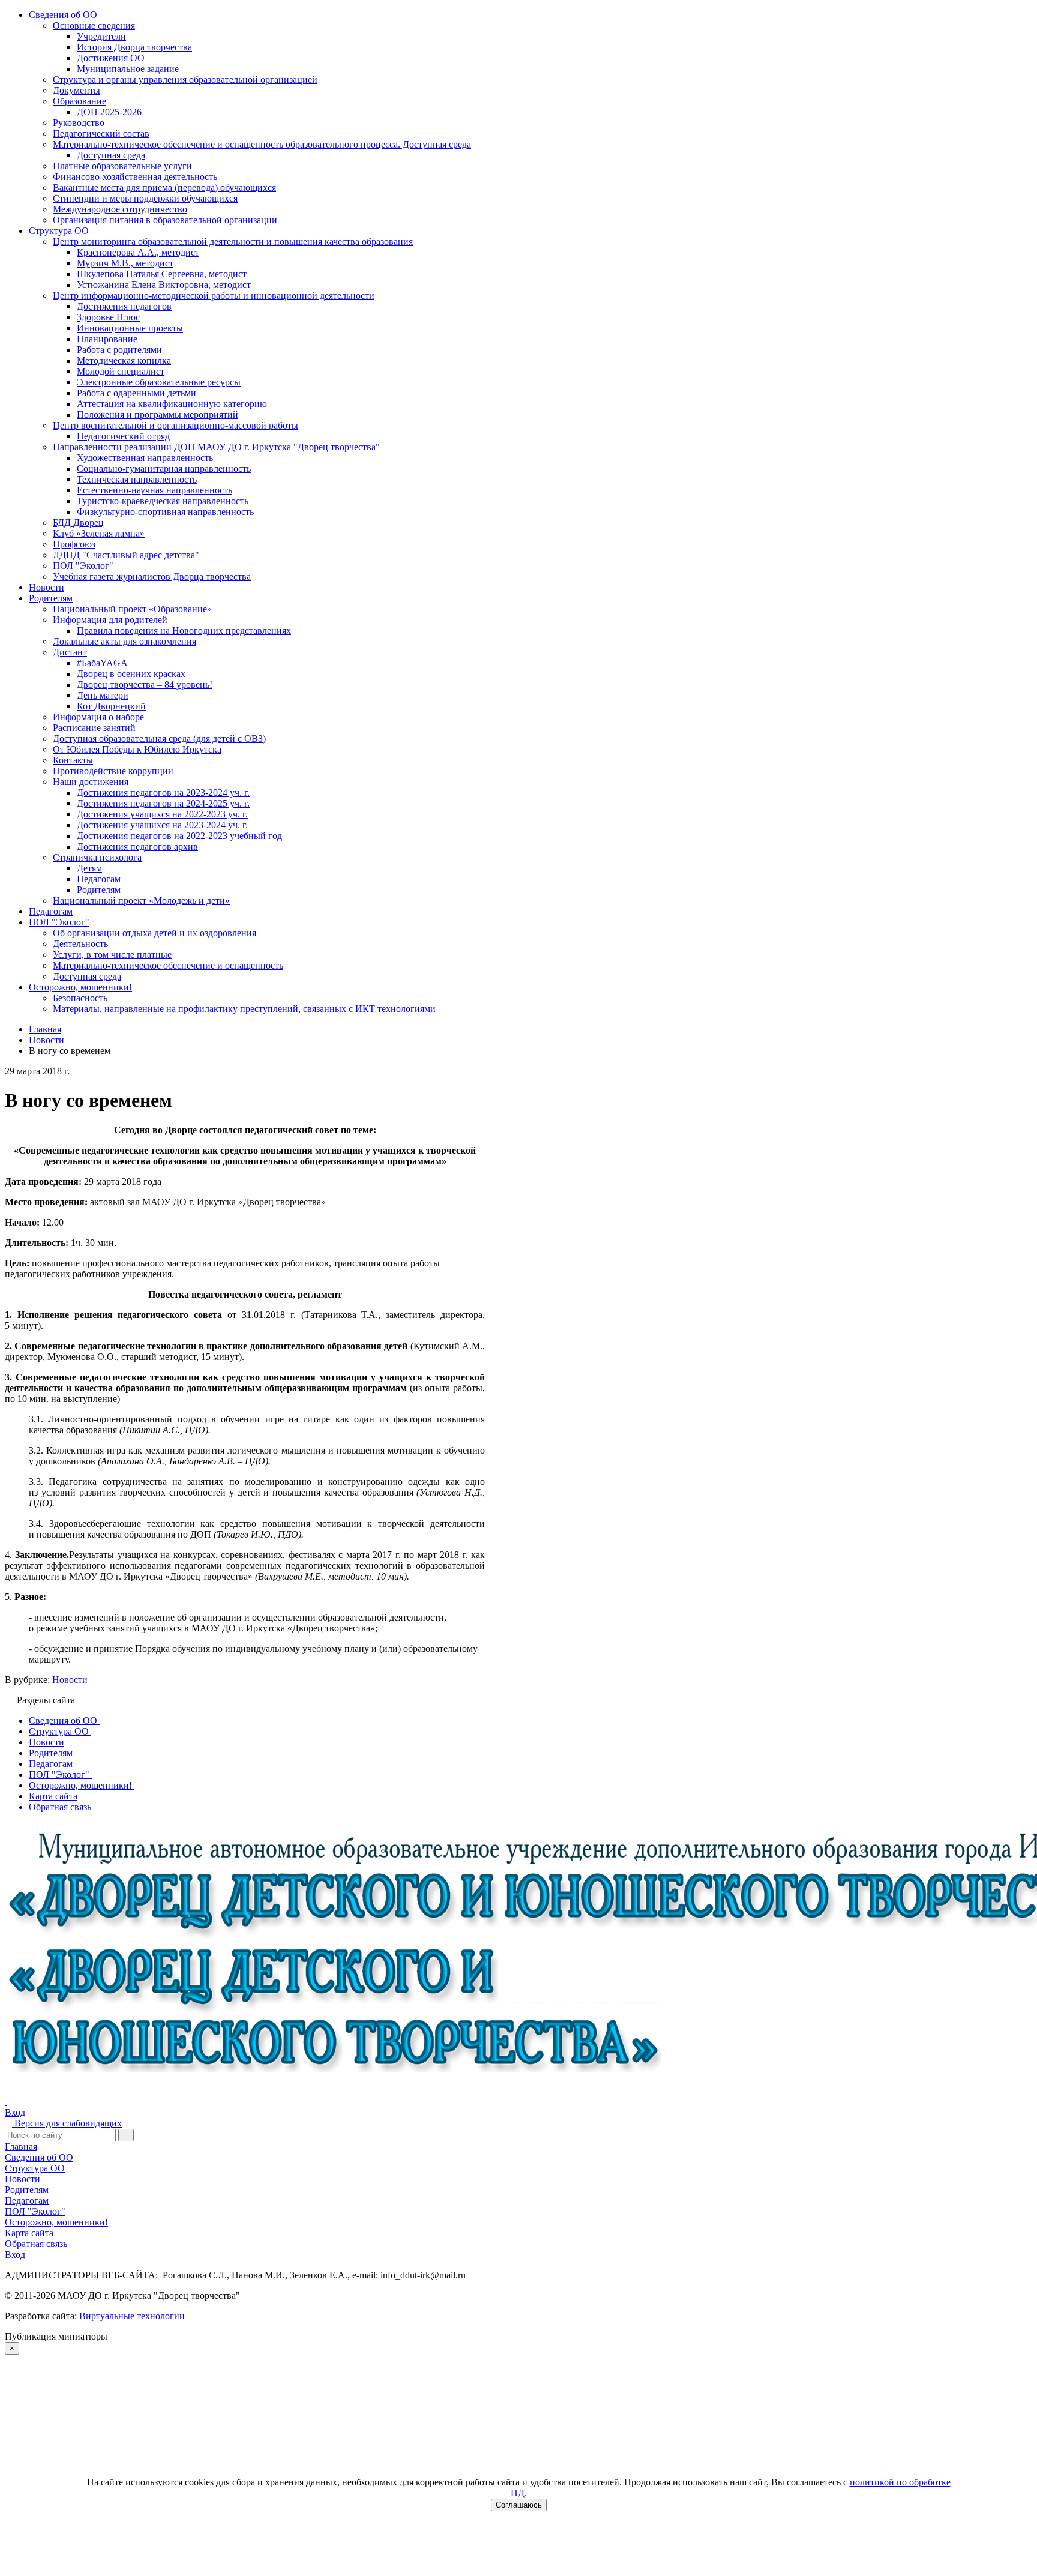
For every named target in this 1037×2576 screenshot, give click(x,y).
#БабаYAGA (102, 663)
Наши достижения (91, 782)
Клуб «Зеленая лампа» (99, 533)
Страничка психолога (97, 857)
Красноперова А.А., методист (138, 252)
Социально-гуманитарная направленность (164, 468)
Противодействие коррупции (113, 771)
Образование (80, 101)
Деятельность (80, 944)
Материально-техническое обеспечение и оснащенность (168, 965)
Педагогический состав (101, 134)
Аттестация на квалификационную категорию (172, 404)
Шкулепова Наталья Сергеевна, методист (162, 274)
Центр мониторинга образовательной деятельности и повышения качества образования (233, 242)
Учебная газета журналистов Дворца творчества (152, 576)
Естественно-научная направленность (155, 490)
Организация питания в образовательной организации (165, 220)
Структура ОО (59, 231)
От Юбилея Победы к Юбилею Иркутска (137, 749)
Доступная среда (111, 155)
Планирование (107, 339)
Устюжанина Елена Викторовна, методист (164, 285)
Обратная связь (36, 2244)
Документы (77, 90)
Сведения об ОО (63, 15)
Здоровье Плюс (108, 317)
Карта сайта (29, 2233)
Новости (47, 587)
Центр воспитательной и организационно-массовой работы (176, 425)
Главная (21, 2147)
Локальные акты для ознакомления (125, 641)
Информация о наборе (98, 717)
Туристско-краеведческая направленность (163, 501)
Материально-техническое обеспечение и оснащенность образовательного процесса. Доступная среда (262, 144)
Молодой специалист (121, 371)
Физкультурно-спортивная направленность (165, 512)
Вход (15, 2112)
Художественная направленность (145, 458)
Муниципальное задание (128, 69)
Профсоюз (74, 544)
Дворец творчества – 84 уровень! (145, 685)
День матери (103, 695)
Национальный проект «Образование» (132, 609)
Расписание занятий (94, 728)
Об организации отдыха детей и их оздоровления (155, 933)
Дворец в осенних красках (131, 674)
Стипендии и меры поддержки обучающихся (145, 198)
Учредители (101, 36)
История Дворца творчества (134, 47)
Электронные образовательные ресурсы (159, 382)
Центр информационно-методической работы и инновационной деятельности (214, 296)
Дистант (70, 652)
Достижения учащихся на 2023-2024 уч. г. (162, 825)
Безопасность (80, 998)
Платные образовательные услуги (122, 166)
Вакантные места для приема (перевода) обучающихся (164, 188)
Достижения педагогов (124, 306)
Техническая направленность (137, 479)
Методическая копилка (124, 360)
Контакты (73, 760)
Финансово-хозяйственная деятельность (135, 177)
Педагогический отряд (123, 436)
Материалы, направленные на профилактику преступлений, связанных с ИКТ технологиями (244, 1009)
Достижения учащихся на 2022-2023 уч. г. (162, 814)
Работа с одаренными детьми (137, 393)
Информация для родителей (110, 620)
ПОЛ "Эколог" (83, 566)
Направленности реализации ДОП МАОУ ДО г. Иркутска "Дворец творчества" (216, 447)
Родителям (51, 598)
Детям (89, 868)
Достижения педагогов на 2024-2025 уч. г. (163, 803)
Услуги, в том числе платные (112, 955)
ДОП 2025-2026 (109, 112)
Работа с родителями (119, 350)
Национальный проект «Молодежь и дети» (141, 901)
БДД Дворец (78, 522)
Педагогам (99, 879)
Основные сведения (94, 26)
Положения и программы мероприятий (158, 414)
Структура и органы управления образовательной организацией (185, 80)
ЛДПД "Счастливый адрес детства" (126, 555)
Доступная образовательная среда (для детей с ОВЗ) (159, 739)
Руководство (79, 123)
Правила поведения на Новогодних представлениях (184, 630)
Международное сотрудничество (120, 209)
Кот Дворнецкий (111, 706)
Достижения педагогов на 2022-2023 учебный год (179, 836)
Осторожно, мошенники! (80, 987)
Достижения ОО (111, 58)
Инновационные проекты (130, 328)
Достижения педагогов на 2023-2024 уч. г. (163, 793)
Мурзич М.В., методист (125, 263)
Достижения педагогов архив (137, 847)
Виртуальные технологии (132, 2316)
